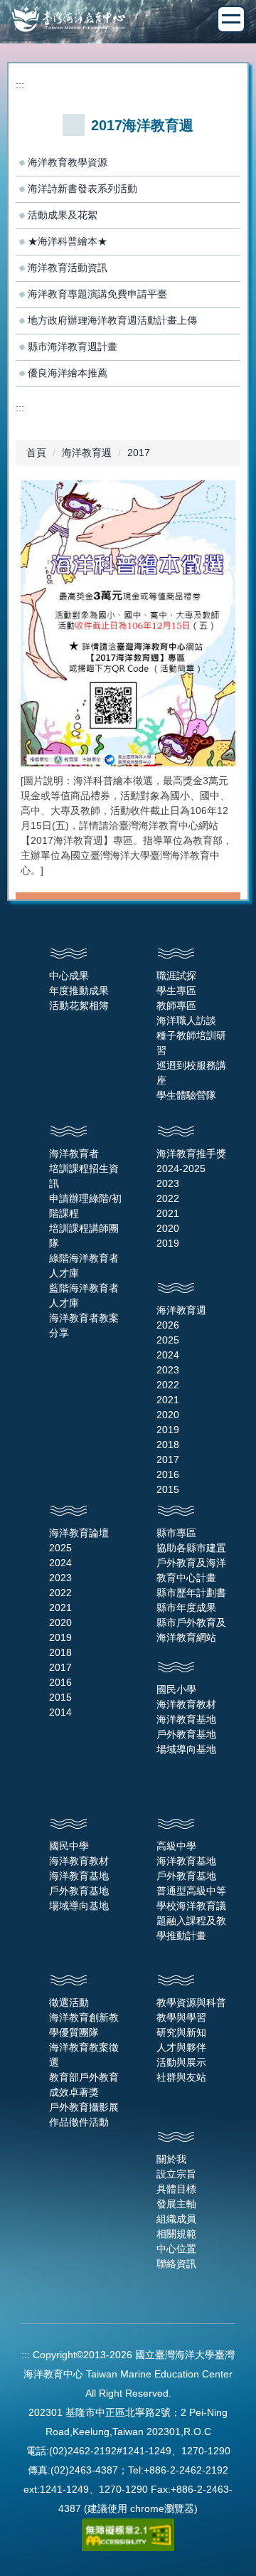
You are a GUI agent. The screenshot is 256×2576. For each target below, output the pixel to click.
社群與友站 (181, 2077)
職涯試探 (176, 976)
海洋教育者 (74, 1154)
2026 (168, 1325)
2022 (168, 1198)
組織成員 (176, 2219)
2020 (168, 1228)
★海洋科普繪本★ (68, 241)
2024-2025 (181, 1168)
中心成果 (69, 976)
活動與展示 (181, 2062)
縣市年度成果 (186, 1608)
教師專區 (176, 1005)
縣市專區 (176, 1533)
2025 (168, 1340)
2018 (168, 1445)
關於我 (171, 2159)
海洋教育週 (87, 453)
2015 (168, 1489)
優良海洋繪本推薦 (68, 373)
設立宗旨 (176, 2174)
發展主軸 (176, 2204)
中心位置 (176, 2249)
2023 (168, 1183)
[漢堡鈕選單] (231, 19)
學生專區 (176, 991)
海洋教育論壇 (79, 1533)
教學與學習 (181, 2017)
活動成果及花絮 (63, 215)
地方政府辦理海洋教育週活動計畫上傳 (112, 320)
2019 (168, 1243)
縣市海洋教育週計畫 (73, 347)
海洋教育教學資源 (68, 162)
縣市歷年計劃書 (191, 1593)
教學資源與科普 (191, 2002)
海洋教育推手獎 (191, 1154)
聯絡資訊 (176, 2264)
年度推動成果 (79, 991)
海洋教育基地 (186, 1719)
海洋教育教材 (186, 1704)
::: (20, 85)
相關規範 (176, 2234)
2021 (168, 1213)
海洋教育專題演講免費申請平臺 (97, 294)
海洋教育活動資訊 (68, 268)
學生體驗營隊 (186, 1095)
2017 (139, 453)
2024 (168, 1355)
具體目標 (176, 2189)
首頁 (36, 453)
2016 (168, 1474)
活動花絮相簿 (79, 1005)
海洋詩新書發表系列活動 (82, 189)
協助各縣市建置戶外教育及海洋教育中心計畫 (191, 1563)
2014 (60, 1712)
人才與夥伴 (181, 2047)
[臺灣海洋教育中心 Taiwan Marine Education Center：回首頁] (128, 21)
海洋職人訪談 (186, 1020)
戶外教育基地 (186, 1734)
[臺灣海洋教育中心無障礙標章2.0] (128, 2534)
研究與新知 (181, 2032)
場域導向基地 (186, 1749)
